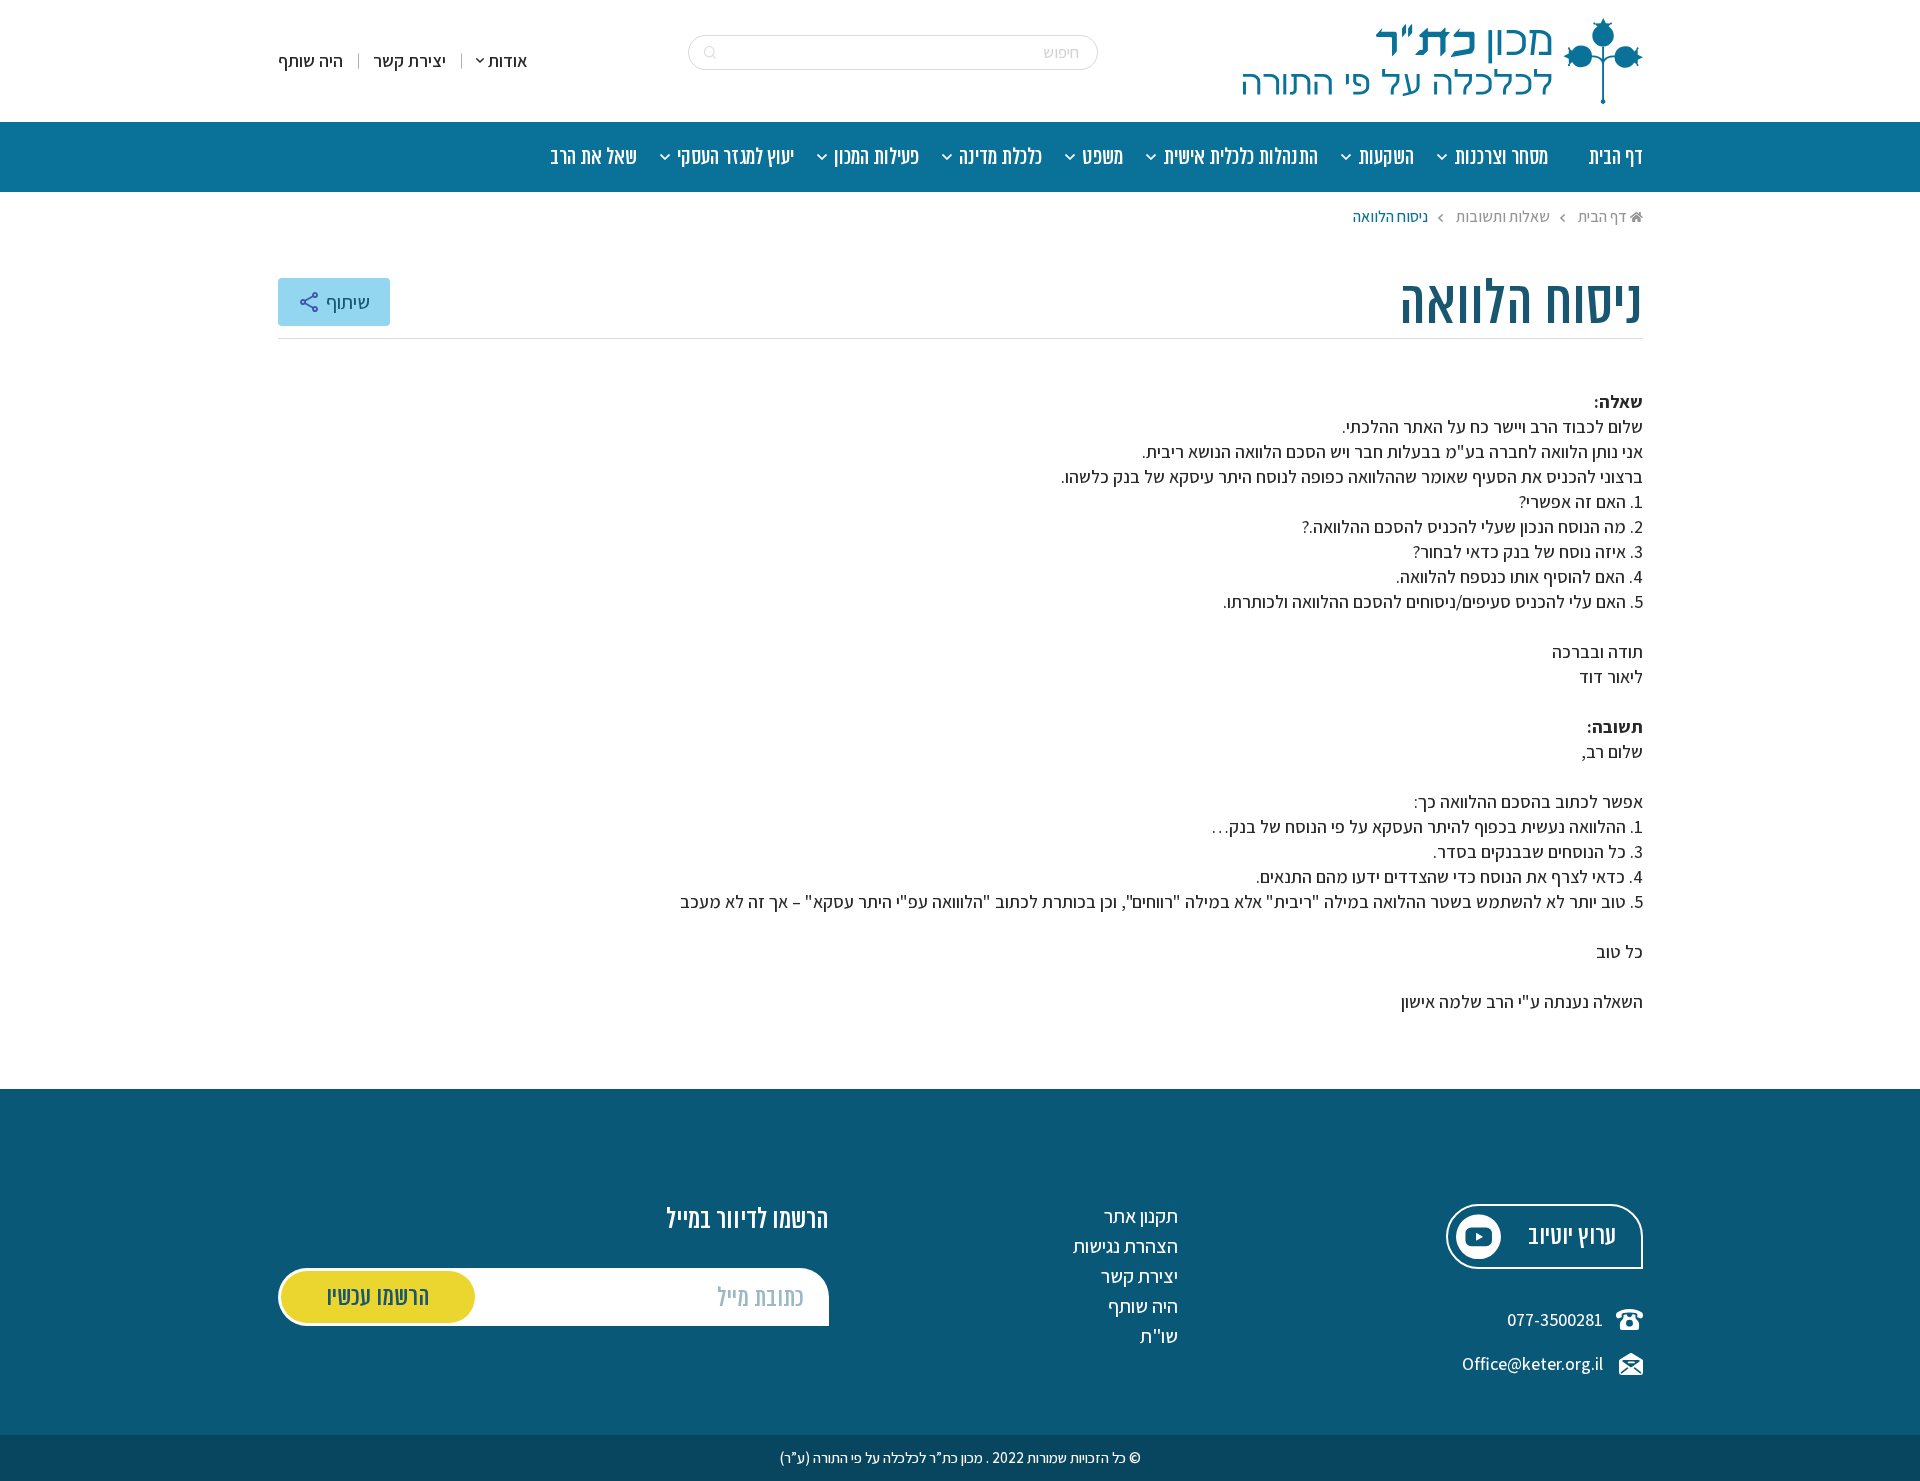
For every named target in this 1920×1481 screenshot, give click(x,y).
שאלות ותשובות (1503, 216)
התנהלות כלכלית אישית (1240, 158)
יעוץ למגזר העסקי (735, 158)
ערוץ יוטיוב (1572, 1237)
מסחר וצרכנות (1501, 158)
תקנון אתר (1141, 1216)
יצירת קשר (409, 61)
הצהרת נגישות (1125, 1246)
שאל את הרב (593, 158)
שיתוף (347, 302)
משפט (1102, 158)
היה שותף (310, 61)
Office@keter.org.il (1532, 1364)
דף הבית (1615, 158)
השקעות (1386, 158)
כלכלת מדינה (1000, 158)
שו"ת (1159, 1336)
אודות (508, 61)
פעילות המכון (876, 158)
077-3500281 (1555, 1320)
